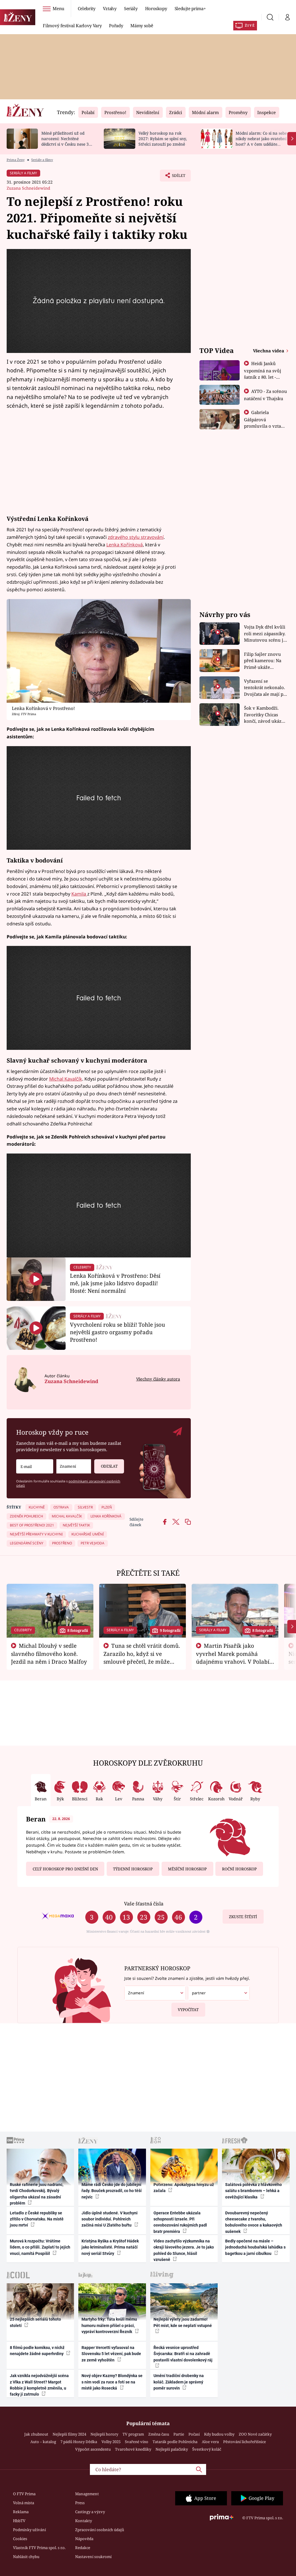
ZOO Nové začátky (255, 2434)
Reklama (21, 2512)
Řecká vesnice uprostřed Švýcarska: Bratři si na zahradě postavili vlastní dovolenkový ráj (183, 2354)
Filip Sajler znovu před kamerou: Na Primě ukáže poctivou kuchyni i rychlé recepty (263, 661)
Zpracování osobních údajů (100, 2530)
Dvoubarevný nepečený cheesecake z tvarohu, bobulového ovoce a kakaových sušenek (254, 2222)
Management (87, 2494)
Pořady (116, 25)
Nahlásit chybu (26, 2557)
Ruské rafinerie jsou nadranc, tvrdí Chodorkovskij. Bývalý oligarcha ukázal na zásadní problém (37, 2194)
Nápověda (84, 2539)
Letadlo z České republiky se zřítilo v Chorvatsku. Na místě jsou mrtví (37, 2219)
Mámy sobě (142, 25)
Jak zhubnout (36, 2434)
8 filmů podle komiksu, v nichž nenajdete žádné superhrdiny (37, 2351)
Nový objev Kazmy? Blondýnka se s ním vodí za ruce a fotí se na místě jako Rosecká (112, 2382)
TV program (133, 2434)
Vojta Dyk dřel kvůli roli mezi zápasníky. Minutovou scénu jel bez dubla (266, 634)
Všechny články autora (158, 1379)
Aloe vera (210, 2442)
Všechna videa (269, 351)
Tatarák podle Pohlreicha (175, 2442)
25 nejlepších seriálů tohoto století (35, 2322)
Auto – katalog (43, 2442)
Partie (179, 2434)
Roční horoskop (239, 1869)
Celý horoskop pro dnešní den (65, 1869)
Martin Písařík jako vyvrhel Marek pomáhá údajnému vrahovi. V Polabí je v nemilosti (233, 1657)
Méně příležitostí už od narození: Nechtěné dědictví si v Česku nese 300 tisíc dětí (67, 141)
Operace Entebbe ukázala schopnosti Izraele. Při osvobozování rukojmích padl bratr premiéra (180, 2222)
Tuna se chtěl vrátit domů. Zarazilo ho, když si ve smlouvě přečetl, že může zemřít (142, 1657)
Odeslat (109, 1466)
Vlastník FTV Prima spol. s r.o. (39, 2548)
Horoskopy (156, 8)
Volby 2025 (111, 2442)
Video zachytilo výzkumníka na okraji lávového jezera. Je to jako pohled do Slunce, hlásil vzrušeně (184, 2250)
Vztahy (110, 8)
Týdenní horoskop (133, 1869)
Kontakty (84, 2521)
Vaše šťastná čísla (144, 1904)
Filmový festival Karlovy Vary (72, 25)
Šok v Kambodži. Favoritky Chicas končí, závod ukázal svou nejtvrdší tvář (265, 715)
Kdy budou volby (219, 2434)
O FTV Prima (24, 2494)
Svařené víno (137, 2442)
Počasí (194, 2434)
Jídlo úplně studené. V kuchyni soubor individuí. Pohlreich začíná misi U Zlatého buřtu (110, 2219)
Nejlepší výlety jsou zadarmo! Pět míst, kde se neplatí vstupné (183, 2322)
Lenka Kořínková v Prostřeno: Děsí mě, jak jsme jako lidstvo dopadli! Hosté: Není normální (115, 1283)
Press (80, 2503)
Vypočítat (188, 2010)
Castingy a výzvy (90, 2512)
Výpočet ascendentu (93, 2449)
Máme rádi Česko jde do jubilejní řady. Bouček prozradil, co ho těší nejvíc (112, 2191)
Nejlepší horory (104, 2434)
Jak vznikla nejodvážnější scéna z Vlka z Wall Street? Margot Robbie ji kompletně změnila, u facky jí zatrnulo (39, 2385)
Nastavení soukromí (93, 2557)
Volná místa (24, 2503)
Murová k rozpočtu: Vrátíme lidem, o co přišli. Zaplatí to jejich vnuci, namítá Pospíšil (40, 2247)
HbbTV (19, 2521)
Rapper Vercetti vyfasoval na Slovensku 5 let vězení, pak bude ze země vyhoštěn (111, 2354)
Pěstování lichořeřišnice (245, 2442)
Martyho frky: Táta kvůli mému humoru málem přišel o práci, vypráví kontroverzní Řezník (109, 2325)
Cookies (20, 2539)
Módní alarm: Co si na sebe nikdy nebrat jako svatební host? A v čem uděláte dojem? (261, 141)
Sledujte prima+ (190, 8)
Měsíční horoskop (187, 1869)
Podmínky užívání (29, 2530)
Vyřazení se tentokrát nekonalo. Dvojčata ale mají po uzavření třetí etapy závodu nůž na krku (265, 688)
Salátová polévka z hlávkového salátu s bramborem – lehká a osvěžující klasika (254, 2191)
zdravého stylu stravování (136, 537)
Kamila (79, 894)
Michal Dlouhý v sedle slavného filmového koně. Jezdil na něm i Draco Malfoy (49, 1654)
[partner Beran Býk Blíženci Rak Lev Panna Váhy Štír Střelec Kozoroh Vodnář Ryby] (219, 1993)
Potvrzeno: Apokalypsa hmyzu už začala (184, 2188)
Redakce (83, 2548)
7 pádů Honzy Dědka (79, 2442)
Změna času (159, 2434)
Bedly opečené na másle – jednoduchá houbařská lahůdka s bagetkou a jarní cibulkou (255, 2247)
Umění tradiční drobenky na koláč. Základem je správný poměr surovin (179, 2382)
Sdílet (176, 177)
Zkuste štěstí (243, 1917)
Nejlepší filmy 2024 (69, 2434)
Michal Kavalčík (66, 1079)
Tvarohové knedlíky (133, 2449)
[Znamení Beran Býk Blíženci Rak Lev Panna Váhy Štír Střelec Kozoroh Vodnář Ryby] (74, 1466)
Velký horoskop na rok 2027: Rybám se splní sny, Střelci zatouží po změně (163, 139)
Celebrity (87, 8)
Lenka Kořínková (125, 545)
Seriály (131, 8)
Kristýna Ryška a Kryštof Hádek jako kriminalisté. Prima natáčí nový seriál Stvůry (110, 2247)
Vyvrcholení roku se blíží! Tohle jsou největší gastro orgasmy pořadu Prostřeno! (118, 1332)
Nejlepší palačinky (172, 2449)
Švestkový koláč (207, 2449)
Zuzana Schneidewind (28, 188)
